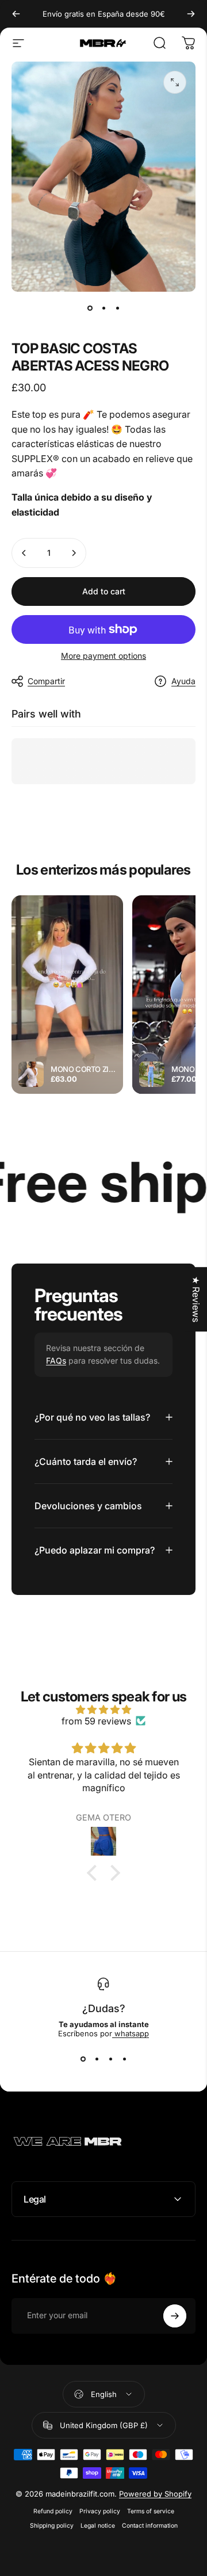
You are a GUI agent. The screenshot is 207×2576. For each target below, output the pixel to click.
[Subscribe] (175, 2316)
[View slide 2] (97, 2059)
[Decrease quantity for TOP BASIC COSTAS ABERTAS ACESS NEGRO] (24, 553)
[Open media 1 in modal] (175, 82)
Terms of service (151, 2511)
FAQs (56, 1360)
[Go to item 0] (90, 308)
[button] (95, 1872)
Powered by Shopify (155, 2494)
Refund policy (53, 2511)
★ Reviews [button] (196, 1299)
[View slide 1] (83, 2059)
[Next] (191, 14)
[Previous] (16, 14)
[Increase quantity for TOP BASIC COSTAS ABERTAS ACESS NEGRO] (74, 553)
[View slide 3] (110, 2059)
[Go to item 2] (103, 308)
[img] (103, 1709)
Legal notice (98, 2526)
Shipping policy (52, 2526)
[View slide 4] (124, 2059)
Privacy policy (100, 2511)
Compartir (46, 681)
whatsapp (131, 2033)
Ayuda (183, 681)
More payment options (103, 656)
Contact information (150, 2526)
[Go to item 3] (117, 308)
